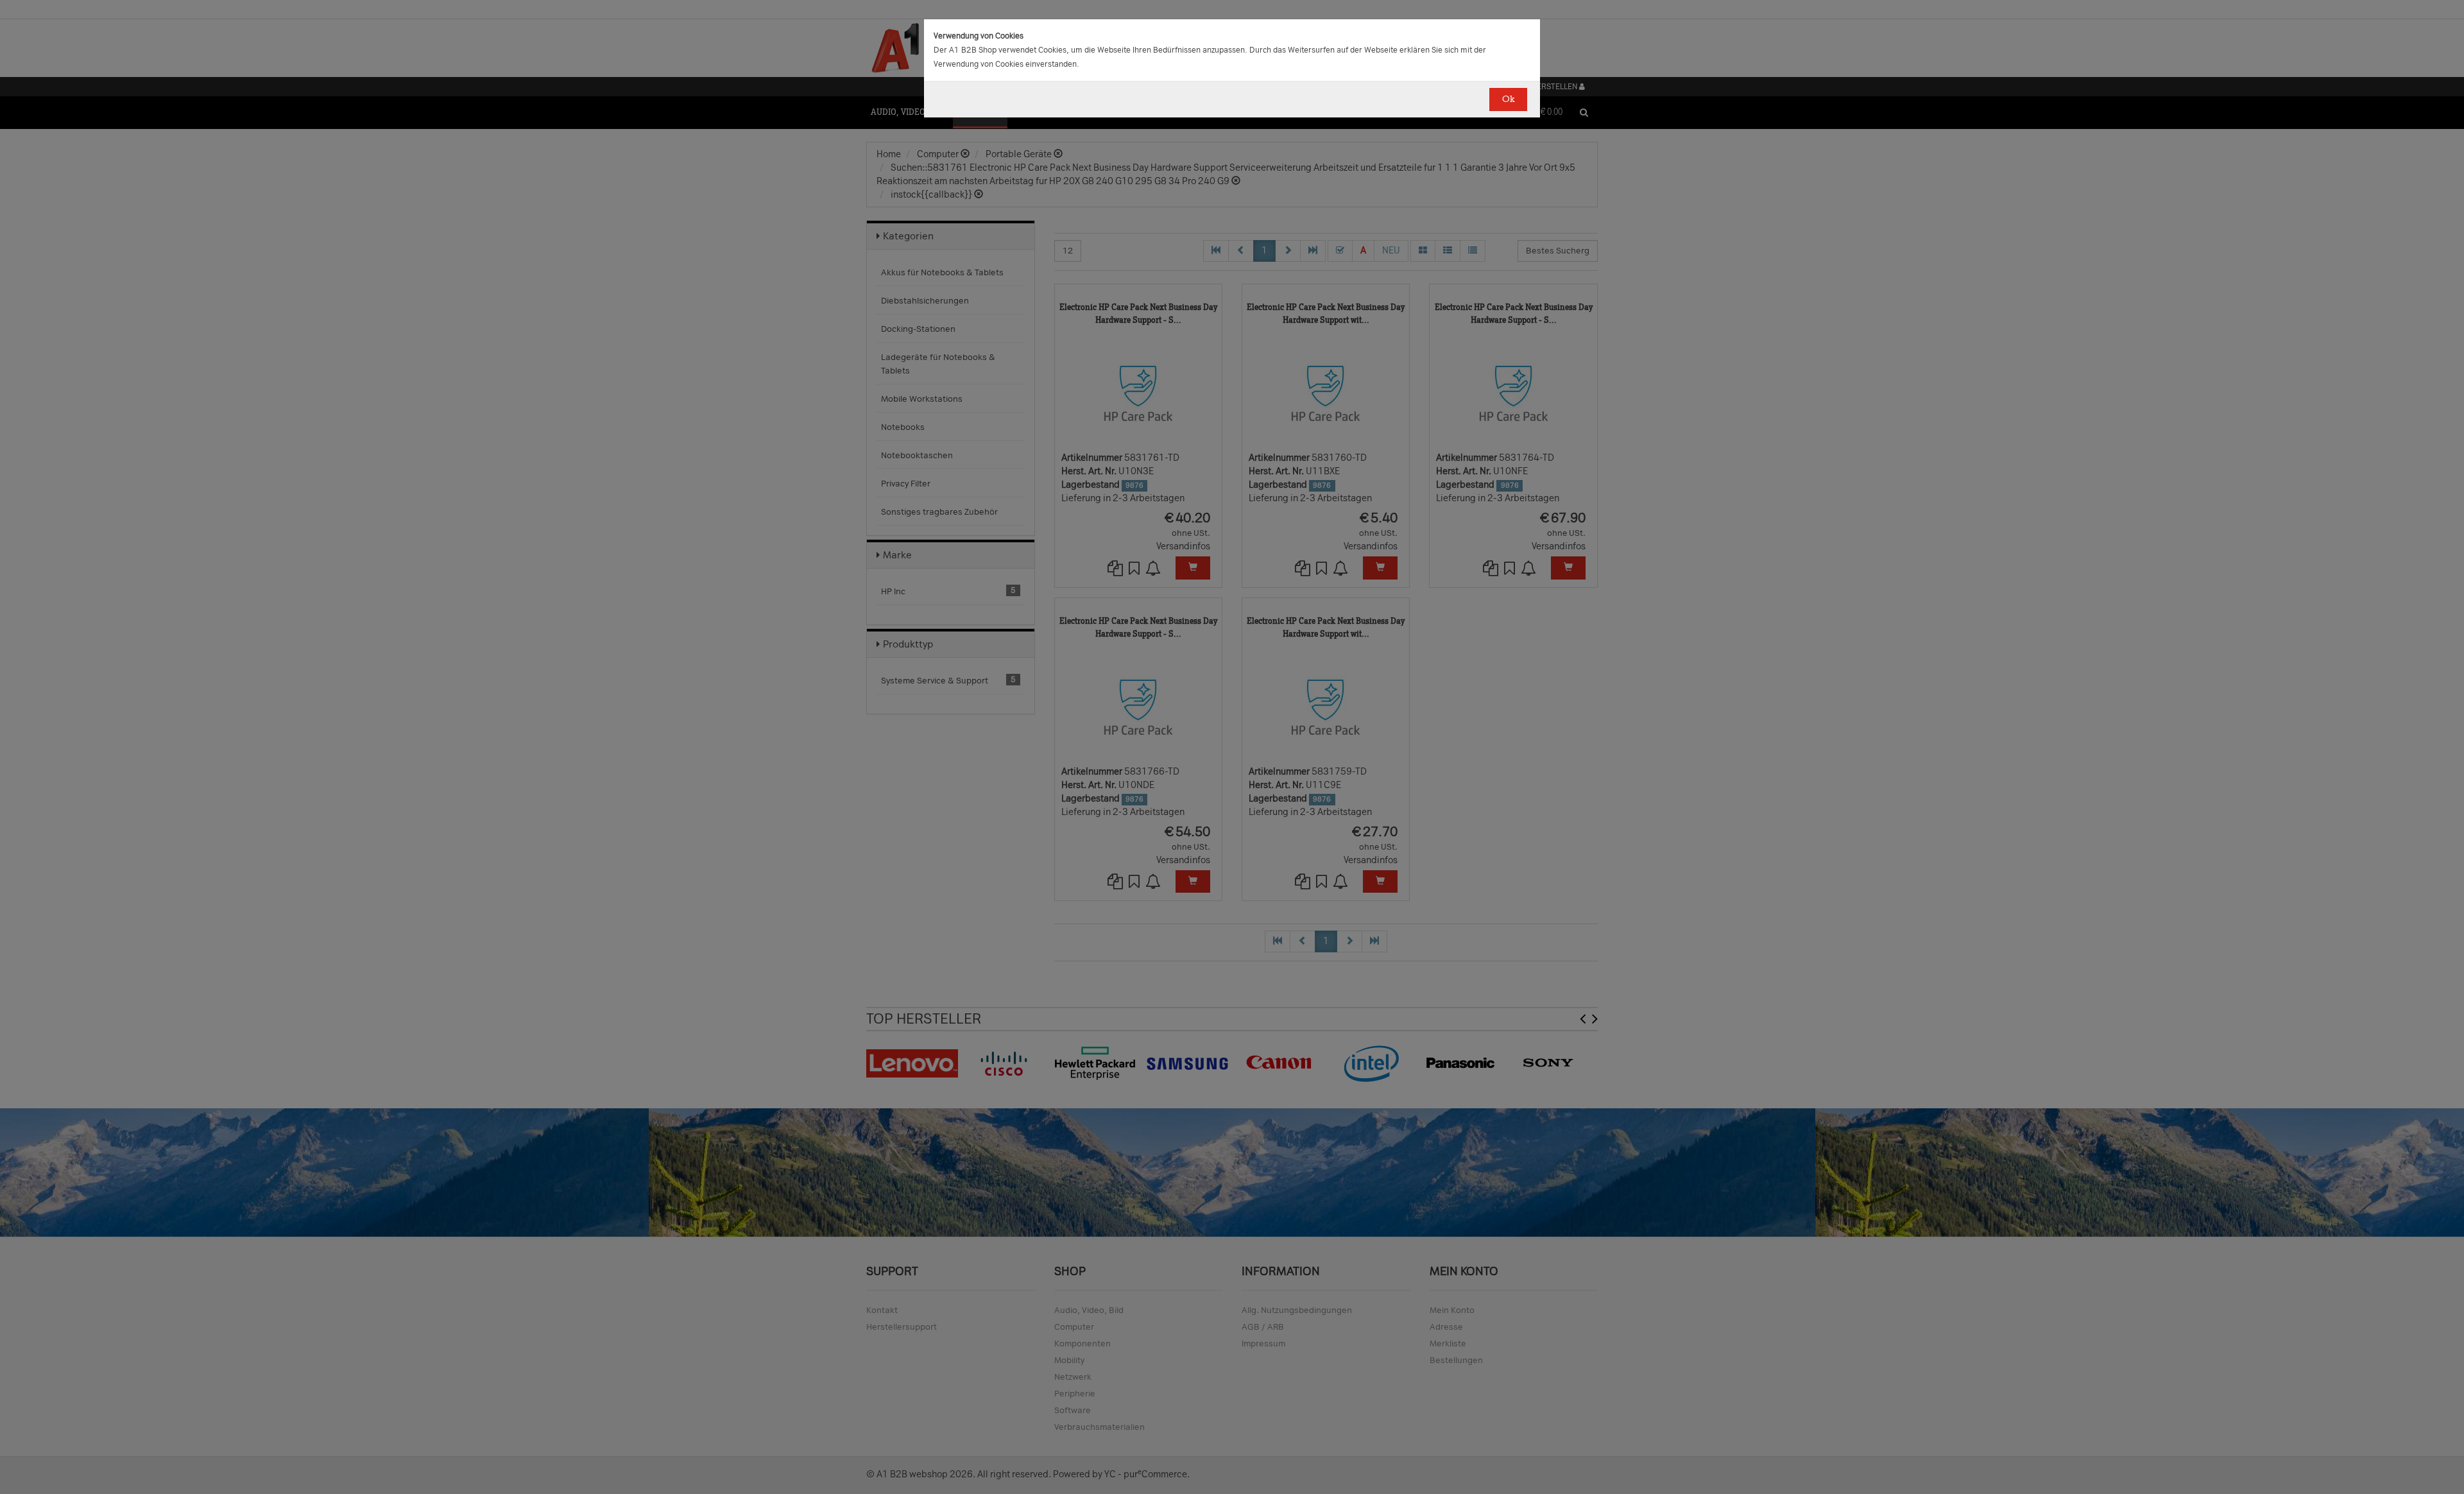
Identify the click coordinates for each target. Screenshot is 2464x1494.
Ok (1508, 99)
